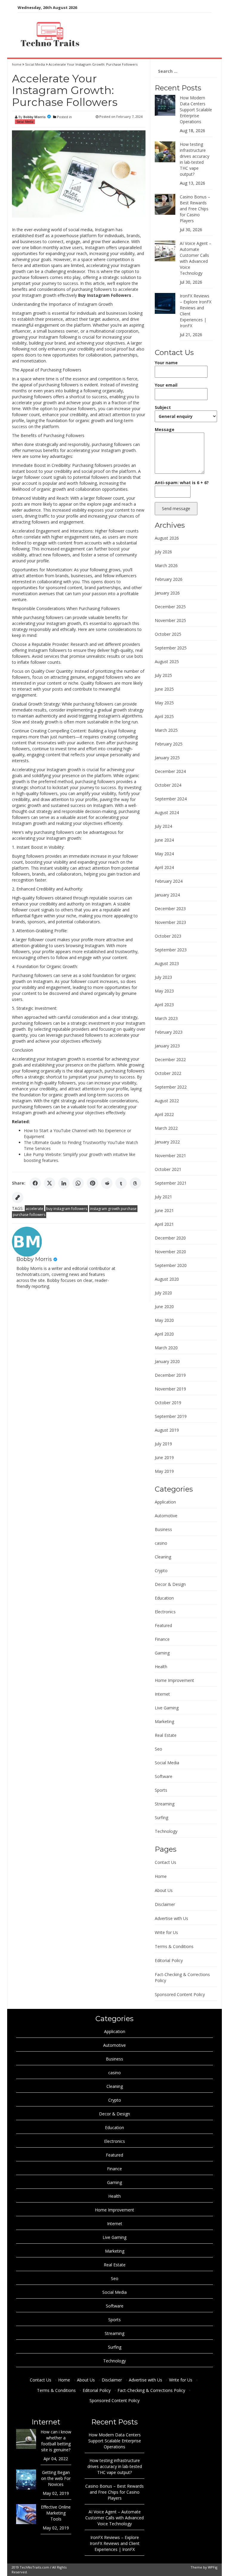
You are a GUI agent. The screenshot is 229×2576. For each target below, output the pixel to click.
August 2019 (167, 1430)
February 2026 (169, 579)
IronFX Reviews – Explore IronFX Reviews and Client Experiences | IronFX (115, 2543)
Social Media (35, 64)
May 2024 (164, 854)
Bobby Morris (34, 117)
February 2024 (169, 881)
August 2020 (167, 1279)
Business (163, 1529)
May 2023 (164, 991)
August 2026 (167, 538)
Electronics (165, 1612)
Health (161, 1667)
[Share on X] (49, 1183)
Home (161, 1876)
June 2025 (164, 689)
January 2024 (167, 895)
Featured (163, 1625)
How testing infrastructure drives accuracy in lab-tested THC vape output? (195, 159)
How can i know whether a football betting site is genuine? (56, 2441)
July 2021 (163, 1197)
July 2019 (163, 1444)
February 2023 (169, 1032)
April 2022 (164, 1114)
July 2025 (163, 675)
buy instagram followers (67, 1209)
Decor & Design (170, 1584)
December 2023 (170, 909)
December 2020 (170, 1238)
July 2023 (163, 977)
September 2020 (171, 1265)
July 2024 (163, 826)
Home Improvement (174, 1680)
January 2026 (167, 593)
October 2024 (168, 785)
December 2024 (170, 771)
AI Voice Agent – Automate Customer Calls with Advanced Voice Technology (196, 258)
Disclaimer (165, 1904)
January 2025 (167, 758)
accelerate (34, 1209)
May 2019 (164, 1471)
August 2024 (167, 812)
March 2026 (166, 565)
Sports (161, 1790)
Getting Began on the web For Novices (56, 2478)
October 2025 (168, 634)
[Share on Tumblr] (121, 1183)
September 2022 (171, 1087)
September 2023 (171, 950)
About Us (164, 1890)
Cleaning (163, 1557)
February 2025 (169, 744)
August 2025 (167, 662)
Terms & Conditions (174, 1946)
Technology (166, 1831)
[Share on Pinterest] (92, 1183)
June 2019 (164, 1457)
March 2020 (166, 1348)
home (17, 64)
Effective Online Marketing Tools (56, 2513)
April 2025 (164, 716)
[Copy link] (18, 1197)
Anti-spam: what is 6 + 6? (182, 483)
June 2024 (164, 840)
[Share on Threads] (135, 1183)
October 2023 (168, 936)
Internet (162, 1694)
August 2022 (167, 1101)
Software (164, 1776)
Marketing (164, 1721)
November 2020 (170, 1252)
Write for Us (166, 1932)
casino (161, 1543)
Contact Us (165, 1862)
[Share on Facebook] (35, 1183)
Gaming (162, 1653)
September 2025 (171, 648)
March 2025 (166, 730)
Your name (166, 363)
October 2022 (168, 1073)
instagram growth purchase (113, 1209)
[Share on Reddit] (107, 1183)
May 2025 (164, 703)
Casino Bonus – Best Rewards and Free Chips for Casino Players (195, 209)
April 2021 (164, 1224)
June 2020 (164, 1306)
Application (165, 1502)
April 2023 (164, 1005)
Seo (158, 1749)
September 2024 (171, 799)
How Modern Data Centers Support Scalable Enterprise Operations (196, 110)
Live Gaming (167, 1708)
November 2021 (170, 1156)
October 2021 (168, 1169)
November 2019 (170, 1389)
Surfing (161, 1818)
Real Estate (166, 1735)
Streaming (165, 1804)
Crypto (161, 1571)
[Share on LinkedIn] (64, 1183)
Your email (166, 385)
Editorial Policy (169, 1960)
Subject (163, 407)
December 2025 (170, 607)
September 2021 (171, 1183)
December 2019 (170, 1375)
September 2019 (171, 1416)
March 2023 (166, 1018)
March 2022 (166, 1128)
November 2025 (170, 620)
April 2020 (164, 1334)
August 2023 (167, 963)
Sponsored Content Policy (180, 1994)
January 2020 (167, 1361)
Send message (176, 508)
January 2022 (167, 1142)
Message (165, 429)
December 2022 (170, 1059)
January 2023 (167, 1046)
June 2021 (164, 1210)
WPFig (213, 2567)
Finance (162, 1639)
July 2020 (163, 1293)
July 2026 (163, 552)
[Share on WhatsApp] (78, 1183)
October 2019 (168, 1403)
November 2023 (170, 922)
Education (164, 1598)
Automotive (166, 1516)
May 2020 (164, 1320)
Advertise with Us (171, 1918)
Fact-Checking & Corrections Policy (151, 2390)
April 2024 (164, 867)
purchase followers (29, 1215)
